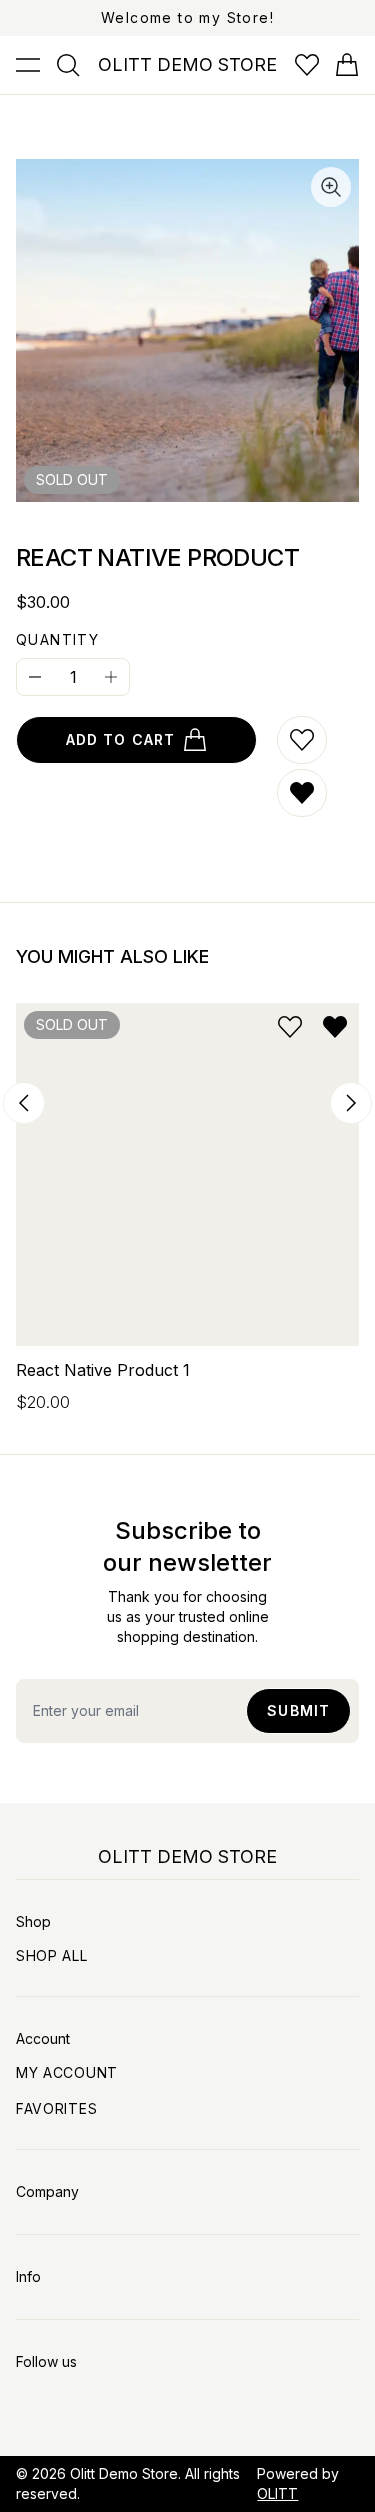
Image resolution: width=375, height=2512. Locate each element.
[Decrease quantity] (35, 677)
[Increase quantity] (111, 677)
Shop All (52, 1955)
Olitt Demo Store (124, 2473)
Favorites (56, 2108)
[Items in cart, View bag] (347, 65)
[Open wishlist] (307, 65)
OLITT (277, 2493)
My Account (67, 2072)
